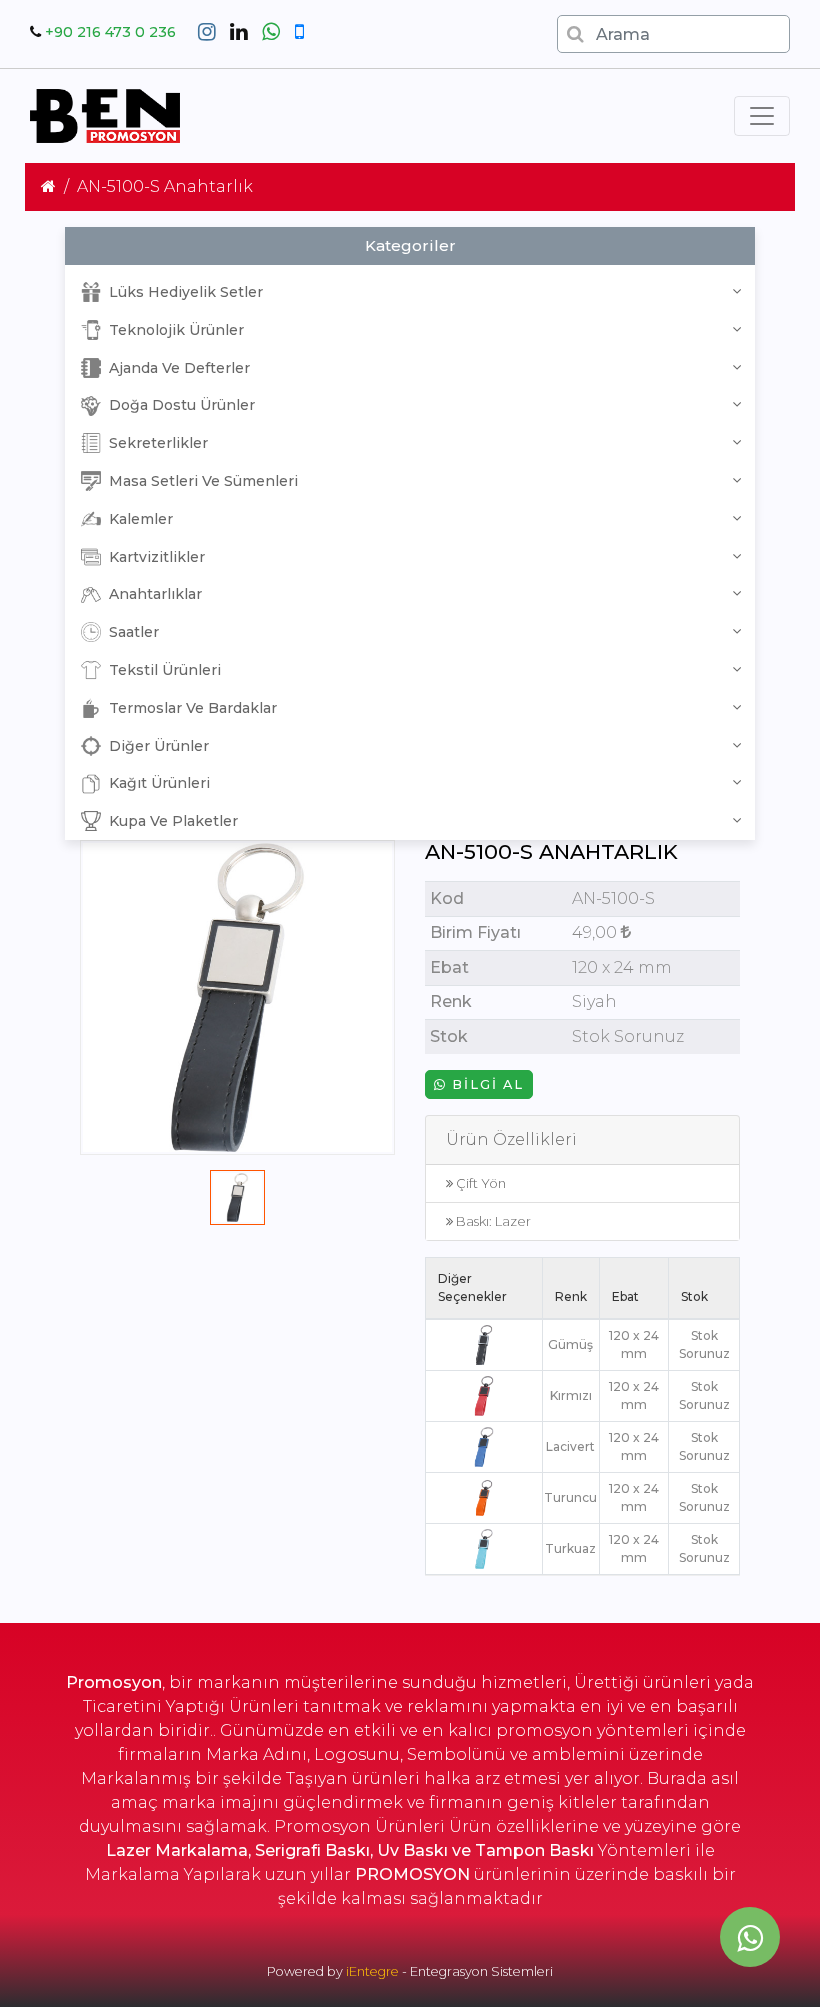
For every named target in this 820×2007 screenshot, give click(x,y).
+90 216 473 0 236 (110, 32)
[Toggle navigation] (762, 116)
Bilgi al (485, 1084)
